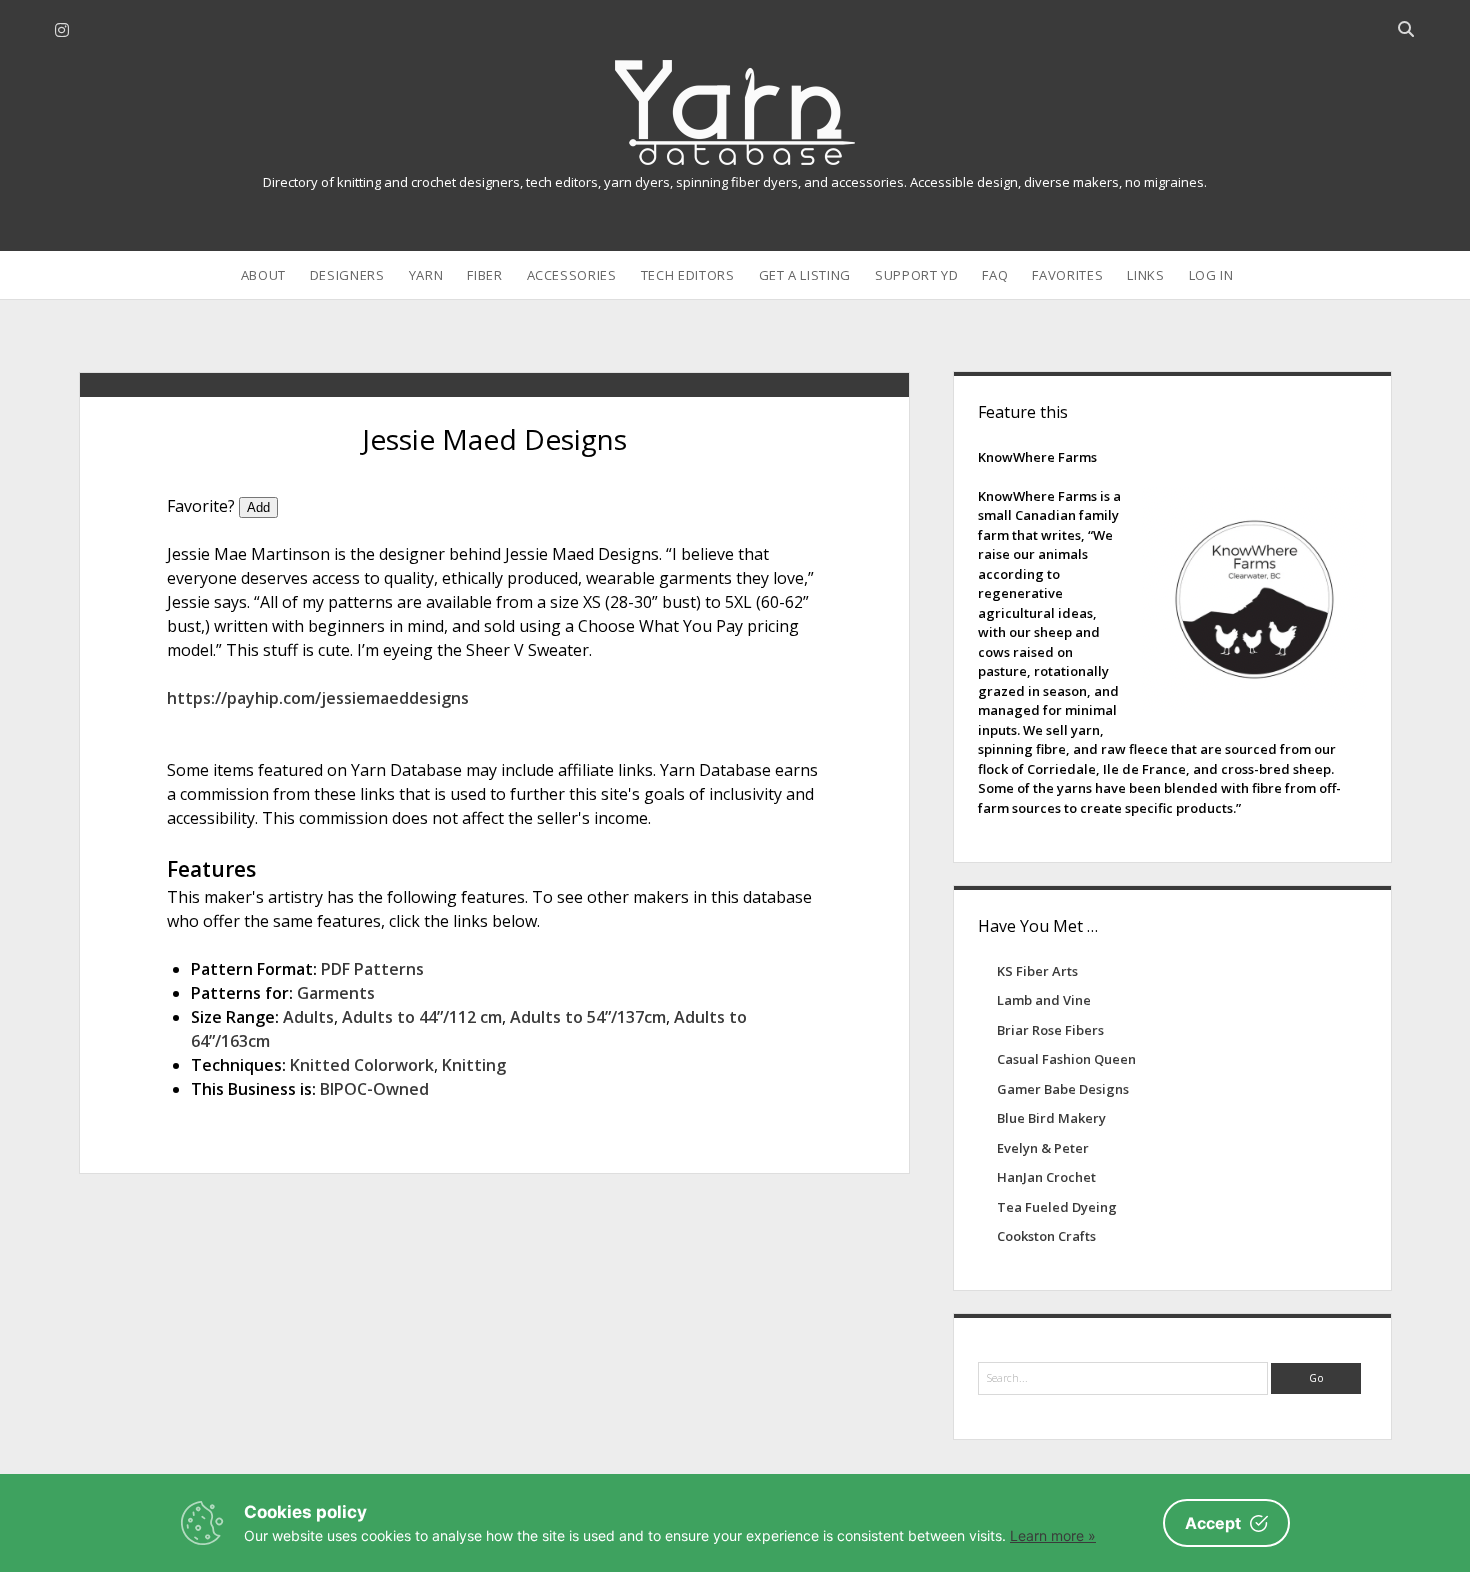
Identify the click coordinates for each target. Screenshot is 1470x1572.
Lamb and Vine (1044, 1000)
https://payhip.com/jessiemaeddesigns (318, 698)
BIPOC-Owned (374, 1089)
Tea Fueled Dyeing (1057, 1207)
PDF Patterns (372, 969)
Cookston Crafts (1046, 1236)
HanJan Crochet (1046, 1177)
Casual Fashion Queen (1066, 1059)
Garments (336, 993)
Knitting (474, 1065)
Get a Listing (805, 275)
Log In (1211, 275)
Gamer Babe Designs (1063, 1089)
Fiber (484, 275)
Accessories (572, 275)
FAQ (995, 275)
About (263, 275)
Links (1145, 275)
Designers (347, 275)
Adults (308, 1017)
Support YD (917, 275)
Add (258, 507)
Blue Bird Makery (1051, 1118)
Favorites (1067, 275)
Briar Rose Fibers (1050, 1030)
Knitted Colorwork (362, 1065)
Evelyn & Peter (1043, 1148)
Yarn (426, 275)
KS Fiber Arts (1037, 971)
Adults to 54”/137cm (588, 1017)
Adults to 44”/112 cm (422, 1017)
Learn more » (1053, 1535)
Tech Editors (688, 275)
